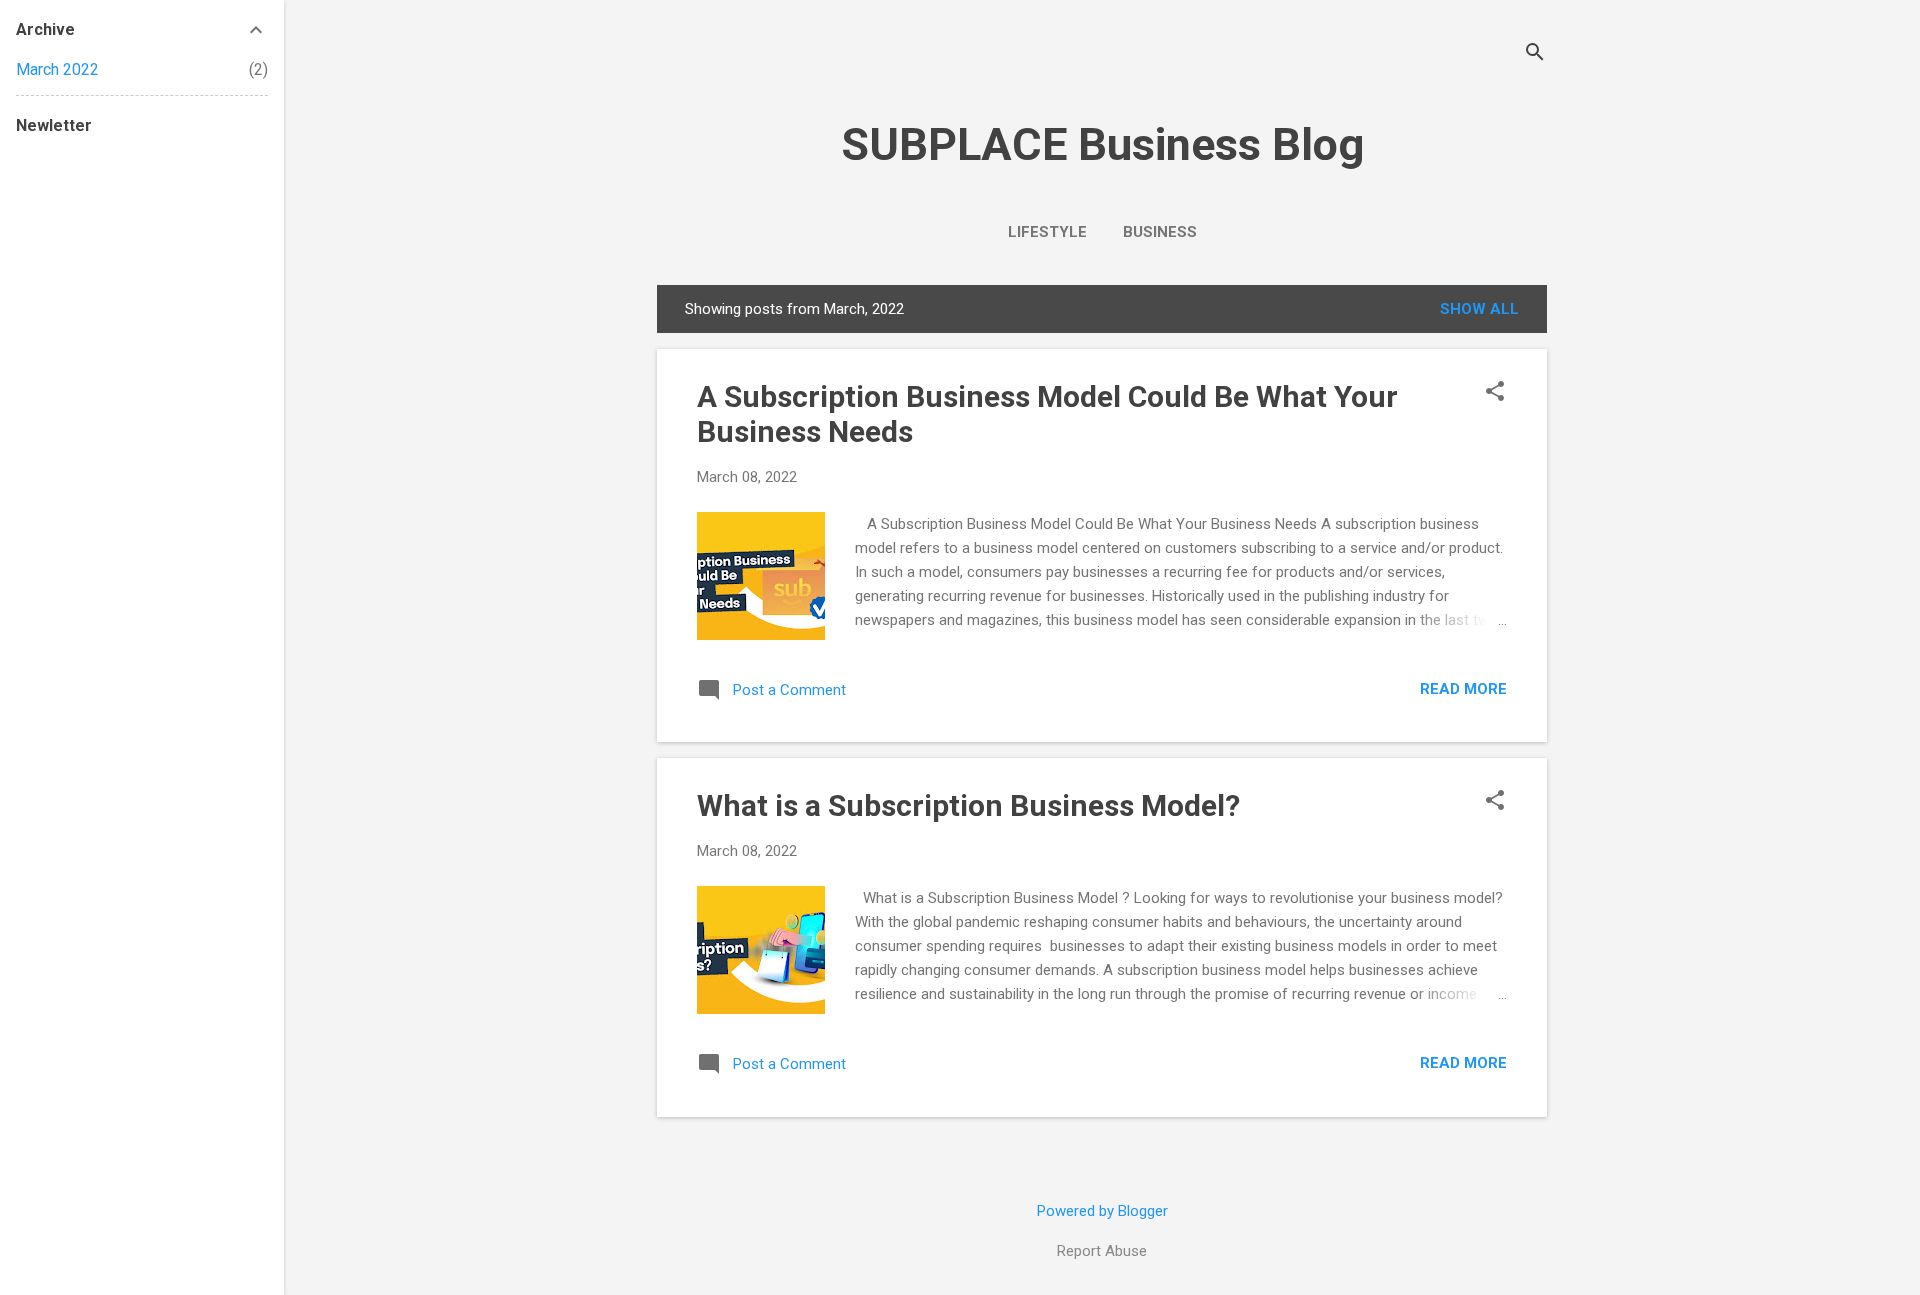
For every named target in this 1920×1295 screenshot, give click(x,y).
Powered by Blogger (1102, 1211)
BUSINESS (1160, 232)
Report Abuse (1102, 1251)
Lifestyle (1047, 232)
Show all (1479, 309)
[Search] (1535, 54)
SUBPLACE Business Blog (1102, 144)
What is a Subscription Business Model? (968, 805)
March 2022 (57, 69)
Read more (1463, 689)
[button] (1495, 393)
